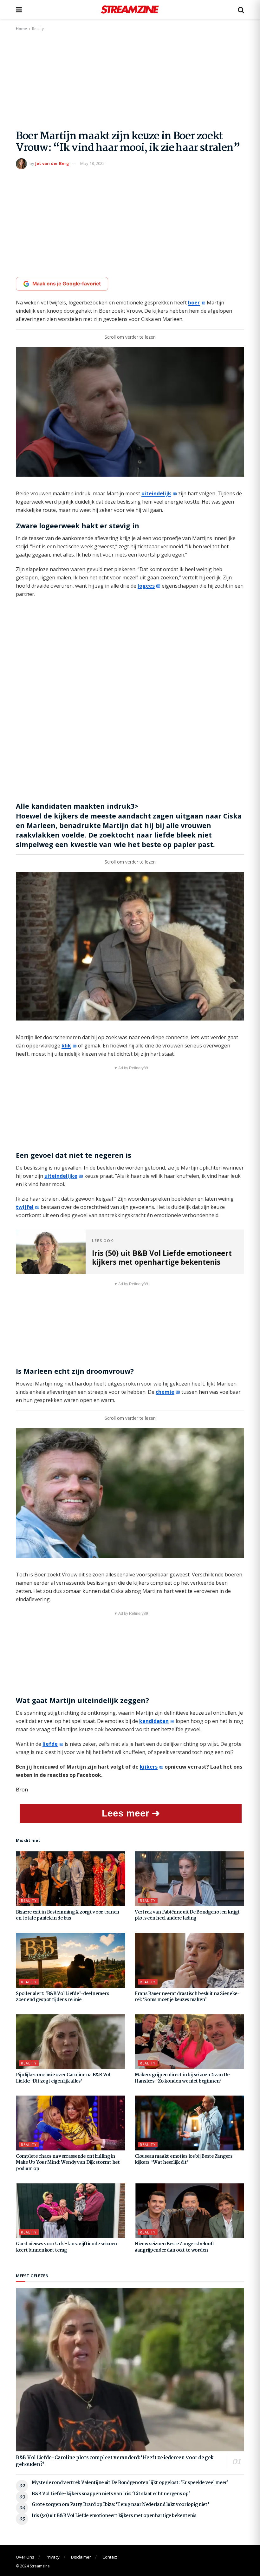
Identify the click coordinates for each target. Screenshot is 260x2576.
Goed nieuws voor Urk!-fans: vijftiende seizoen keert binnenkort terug (66, 2247)
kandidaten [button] (154, 1721)
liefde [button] (50, 1744)
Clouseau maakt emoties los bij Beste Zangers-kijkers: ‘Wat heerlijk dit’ (185, 2160)
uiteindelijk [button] (156, 493)
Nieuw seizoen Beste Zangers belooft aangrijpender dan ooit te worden (175, 2247)
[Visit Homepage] (130, 10)
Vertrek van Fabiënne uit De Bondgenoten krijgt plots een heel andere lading (187, 1915)
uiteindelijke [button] (61, 1176)
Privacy (53, 2557)
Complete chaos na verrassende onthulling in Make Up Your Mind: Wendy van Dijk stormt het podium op (68, 2163)
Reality (38, 29)
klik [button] (66, 1046)
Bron (22, 1790)
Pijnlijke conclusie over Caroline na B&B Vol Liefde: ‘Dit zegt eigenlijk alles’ (63, 2078)
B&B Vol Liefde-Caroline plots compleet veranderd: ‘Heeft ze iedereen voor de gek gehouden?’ (115, 2461)
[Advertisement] (130, 80)
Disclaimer (81, 2557)
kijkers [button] (149, 1767)
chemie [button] (165, 1392)
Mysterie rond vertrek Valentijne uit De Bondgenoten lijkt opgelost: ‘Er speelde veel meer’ (130, 2483)
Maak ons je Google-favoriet (67, 284)
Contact (110, 2557)
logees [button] (146, 586)
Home (21, 29)
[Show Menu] (19, 10)
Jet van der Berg (52, 163)
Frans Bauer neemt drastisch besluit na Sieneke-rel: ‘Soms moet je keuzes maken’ (187, 1997)
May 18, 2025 (92, 163)
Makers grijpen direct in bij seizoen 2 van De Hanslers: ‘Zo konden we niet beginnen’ (182, 2078)
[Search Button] (241, 10)
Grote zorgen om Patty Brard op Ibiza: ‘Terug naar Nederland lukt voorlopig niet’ (120, 2505)
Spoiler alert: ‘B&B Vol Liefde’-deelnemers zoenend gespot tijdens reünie (62, 1997)
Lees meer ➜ (131, 1813)
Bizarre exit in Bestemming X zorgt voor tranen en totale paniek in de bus (68, 1915)
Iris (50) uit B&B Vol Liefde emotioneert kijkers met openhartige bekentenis (114, 2516)
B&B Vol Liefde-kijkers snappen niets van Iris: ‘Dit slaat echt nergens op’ (111, 2494)
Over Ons (25, 2557)
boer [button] (194, 303)
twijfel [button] (25, 1207)
